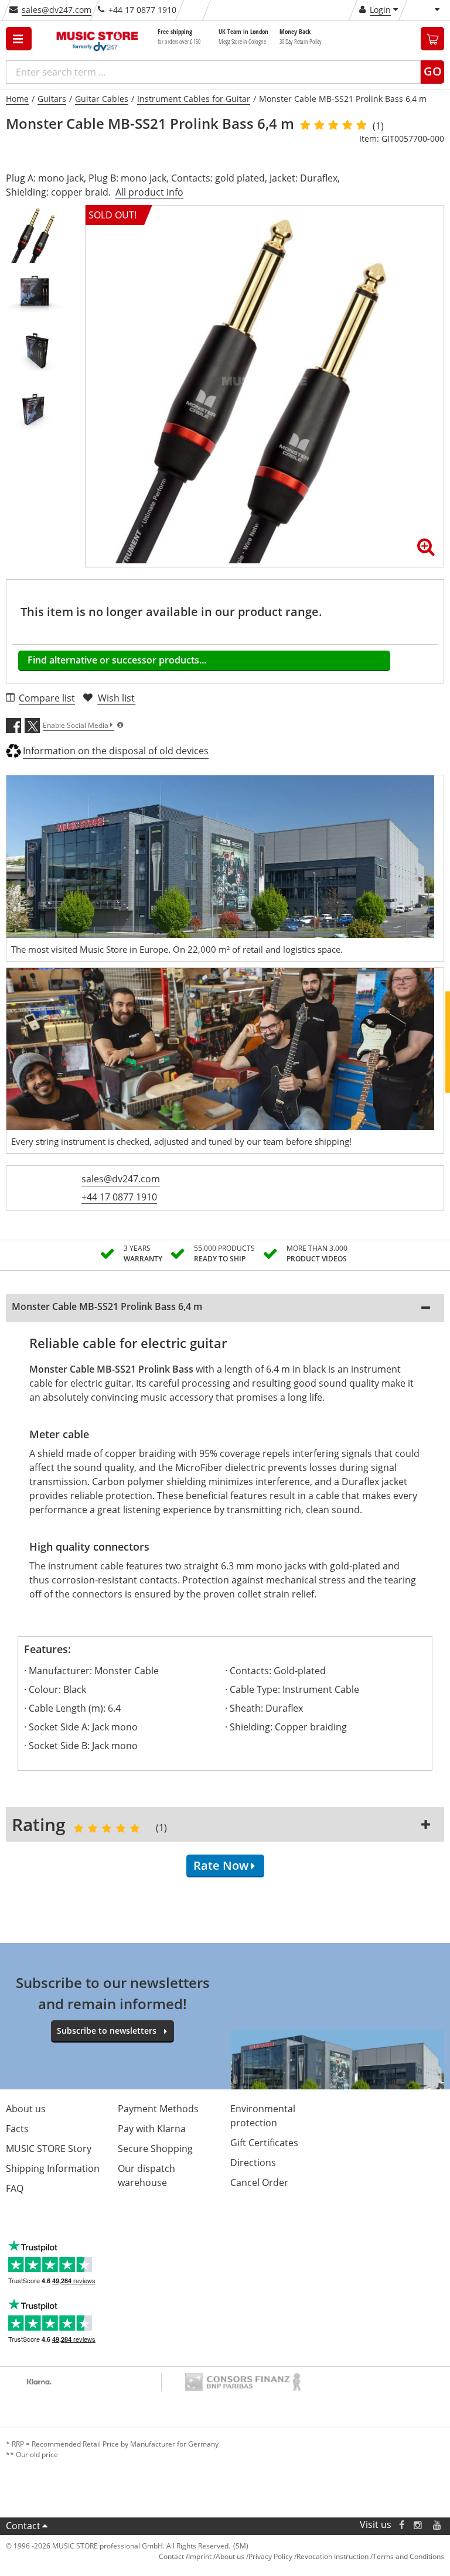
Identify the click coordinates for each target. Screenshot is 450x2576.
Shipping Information (53, 2168)
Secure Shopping (155, 2149)
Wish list (116, 698)
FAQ (15, 2188)
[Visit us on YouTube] (438, 2525)
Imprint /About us (216, 2556)
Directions (253, 2163)
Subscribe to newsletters (107, 2031)
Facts (17, 2129)
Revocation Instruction (333, 2556)
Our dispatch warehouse (146, 2175)
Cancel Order (259, 2182)
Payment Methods (158, 2109)
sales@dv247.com (57, 10)
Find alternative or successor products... (117, 660)
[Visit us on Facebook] (402, 2525)
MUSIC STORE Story (49, 2149)
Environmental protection (263, 2116)
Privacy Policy (270, 2556)
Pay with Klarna (152, 2129)
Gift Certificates (264, 2143)
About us (26, 2109)
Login (380, 10)
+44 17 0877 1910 (119, 1197)
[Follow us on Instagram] (418, 2525)
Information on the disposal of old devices (116, 751)
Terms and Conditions (408, 2556)
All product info (149, 192)
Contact (23, 2526)
